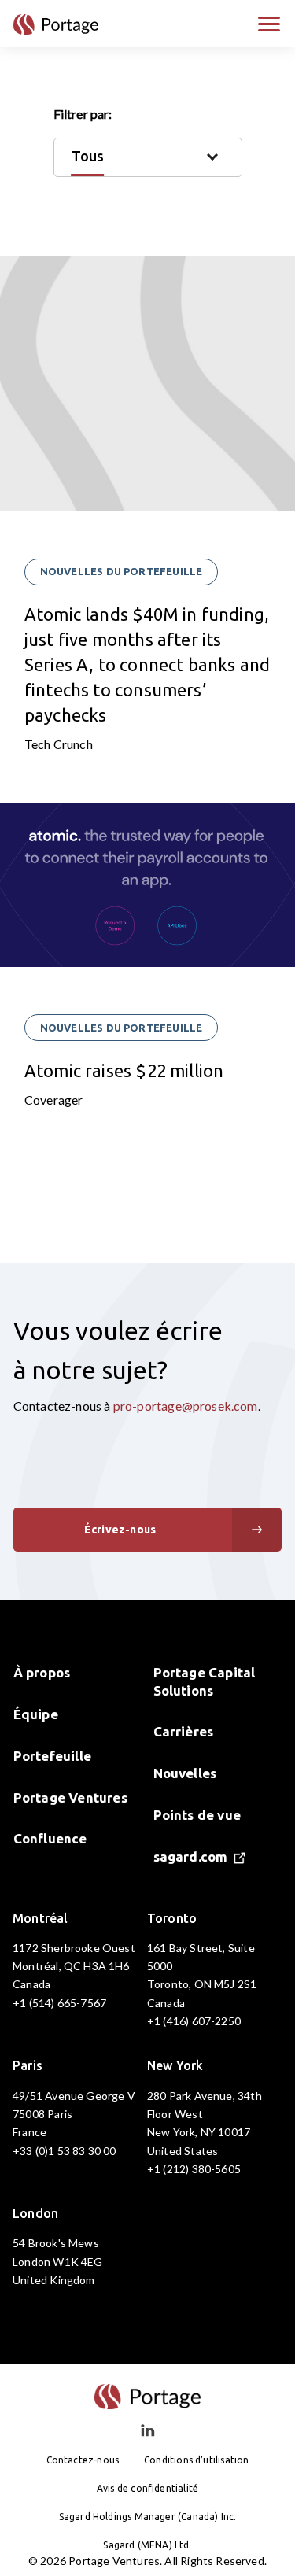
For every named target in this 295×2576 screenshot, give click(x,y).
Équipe (36, 1714)
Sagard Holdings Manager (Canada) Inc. (148, 2517)
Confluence (50, 1838)
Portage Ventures (70, 1797)
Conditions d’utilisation (196, 2460)
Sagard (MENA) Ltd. (147, 2545)
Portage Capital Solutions (205, 1681)
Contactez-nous (83, 2460)
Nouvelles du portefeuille (122, 571)
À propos (42, 1672)
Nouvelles (185, 1773)
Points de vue (197, 1815)
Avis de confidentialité (147, 2488)
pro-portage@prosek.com (186, 1406)
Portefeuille (52, 1756)
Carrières (184, 1731)
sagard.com (191, 1856)
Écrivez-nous (120, 1530)
